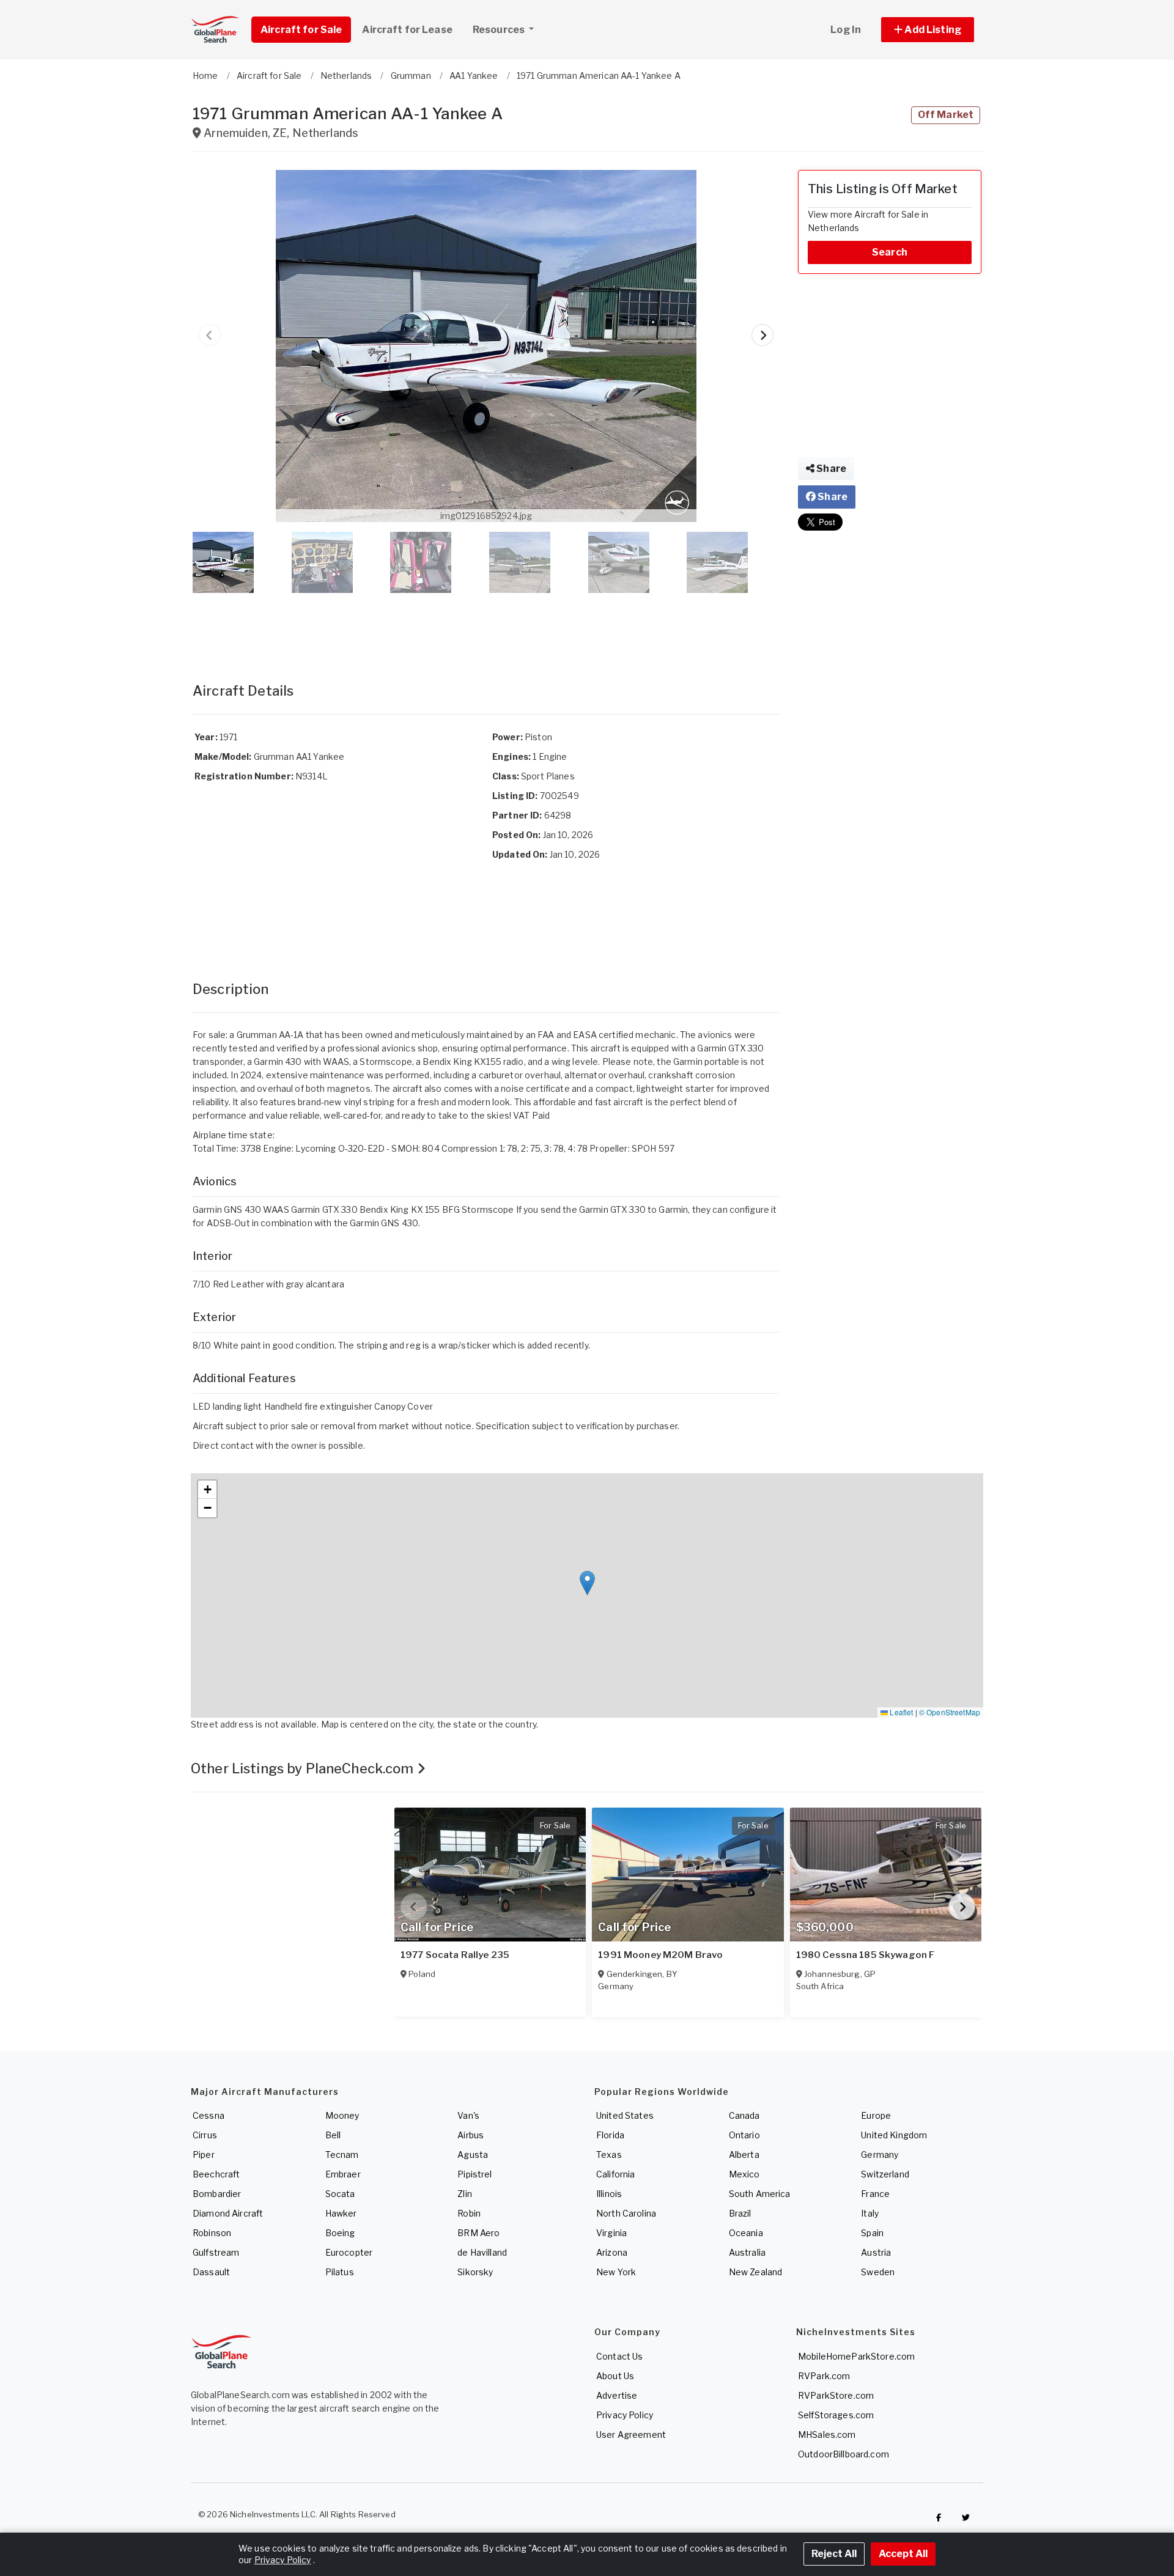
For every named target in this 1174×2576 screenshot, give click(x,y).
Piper (204, 2155)
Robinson (212, 2233)
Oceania (746, 2233)
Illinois (609, 2194)
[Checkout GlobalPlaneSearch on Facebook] (939, 2517)
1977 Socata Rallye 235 (455, 1955)
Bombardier (217, 2194)
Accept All (903, 2554)
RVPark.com (824, 2376)
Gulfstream (216, 2252)
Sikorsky (475, 2272)
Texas (609, 2155)
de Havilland (482, 2252)
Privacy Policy (625, 2415)
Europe (876, 2115)
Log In (846, 30)
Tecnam (342, 2155)
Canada (744, 2115)
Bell (333, 2135)
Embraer (343, 2174)
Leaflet (900, 1712)
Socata (340, 2194)
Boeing (340, 2233)
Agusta (473, 2155)
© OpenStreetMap (950, 1712)
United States (625, 2115)
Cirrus (205, 2135)
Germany (880, 2155)
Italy (870, 2213)
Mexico (744, 2174)
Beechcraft (216, 2174)
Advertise (617, 2395)
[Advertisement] (486, 625)
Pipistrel (474, 2174)
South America (760, 2194)
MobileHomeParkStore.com (856, 2356)
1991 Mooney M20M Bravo (660, 1955)
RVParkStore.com (836, 2395)
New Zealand (756, 2272)
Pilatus (340, 2272)
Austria (876, 2252)
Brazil (740, 2213)
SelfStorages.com (836, 2415)
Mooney (342, 2115)
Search (890, 252)
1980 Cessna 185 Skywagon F (866, 1955)
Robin (469, 2213)
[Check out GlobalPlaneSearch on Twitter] (966, 2517)
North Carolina (626, 2213)
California (615, 2174)
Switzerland (885, 2174)
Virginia (611, 2233)
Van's (468, 2115)
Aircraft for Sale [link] (301, 30)
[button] (928, 30)
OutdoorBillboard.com (844, 2454)
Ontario (744, 2135)
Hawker (341, 2213)
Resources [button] (500, 30)
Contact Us (619, 2356)
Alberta (744, 2155)
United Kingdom (894, 2135)
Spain (872, 2233)
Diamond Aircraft (228, 2213)
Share (830, 469)
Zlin (465, 2194)
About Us (615, 2376)
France (875, 2194)
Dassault (211, 2272)
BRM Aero (478, 2233)
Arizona (612, 2252)
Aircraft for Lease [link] (407, 30)
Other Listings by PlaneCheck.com (304, 1768)
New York (616, 2272)
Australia (747, 2252)
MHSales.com (827, 2434)
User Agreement (631, 2434)
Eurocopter (349, 2252)
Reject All (834, 2554)
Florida (610, 2135)
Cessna (209, 2115)
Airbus (471, 2135)
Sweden (878, 2272)
